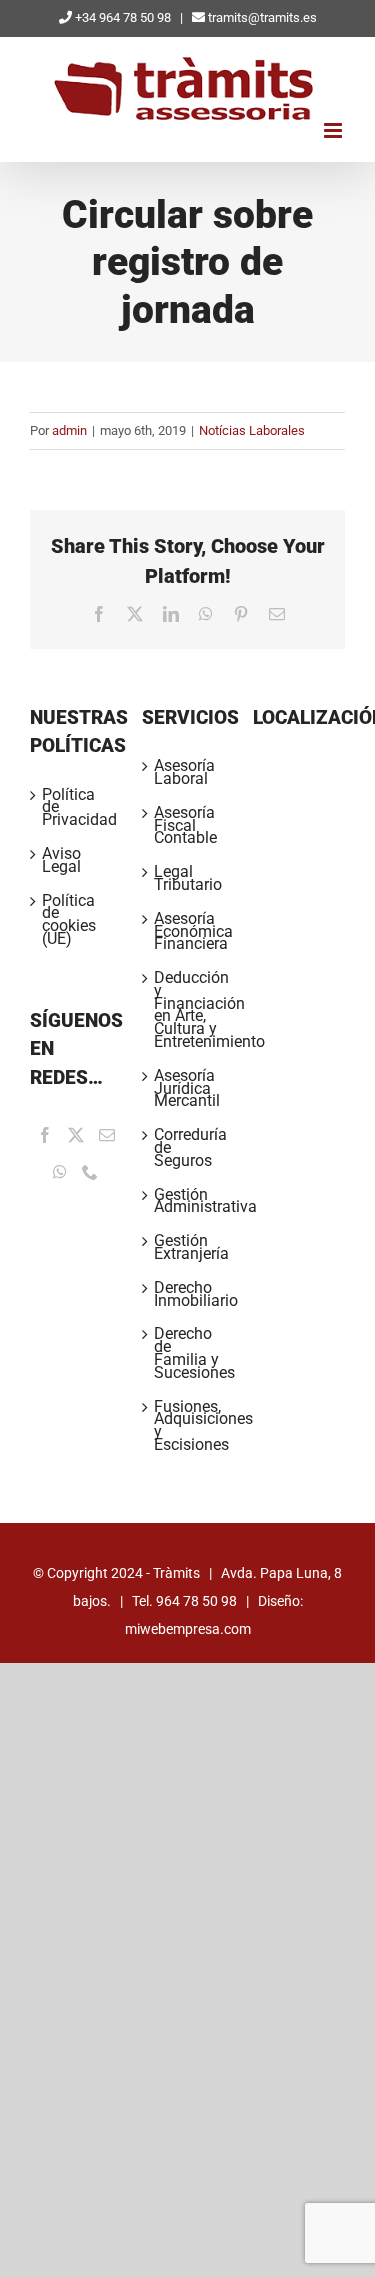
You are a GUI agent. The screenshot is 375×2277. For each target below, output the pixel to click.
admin (69, 430)
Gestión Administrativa (189, 1202)
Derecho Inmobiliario (189, 1295)
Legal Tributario (188, 879)
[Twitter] (76, 1135)
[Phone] (90, 1172)
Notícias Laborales (252, 430)
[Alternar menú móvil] (334, 130)
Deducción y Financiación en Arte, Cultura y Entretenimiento (189, 1010)
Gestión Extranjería (189, 1248)
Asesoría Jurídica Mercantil (187, 1089)
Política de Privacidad (77, 808)
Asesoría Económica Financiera (189, 932)
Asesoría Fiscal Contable (185, 826)
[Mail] (107, 1135)
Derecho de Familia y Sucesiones (189, 1353)
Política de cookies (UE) (69, 920)
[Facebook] (45, 1135)
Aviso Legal (61, 861)
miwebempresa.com (188, 1629)
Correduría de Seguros (189, 1148)
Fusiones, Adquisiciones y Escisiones (189, 1426)
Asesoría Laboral (184, 773)
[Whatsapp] (60, 1172)
